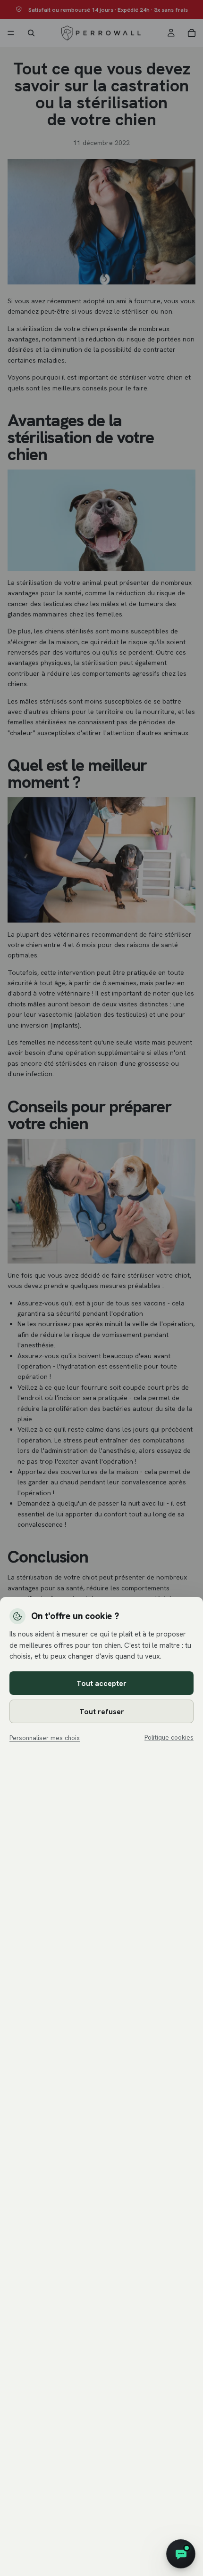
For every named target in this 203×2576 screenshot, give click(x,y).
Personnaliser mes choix (45, 1738)
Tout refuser (102, 1712)
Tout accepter (101, 1683)
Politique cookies (169, 1737)
